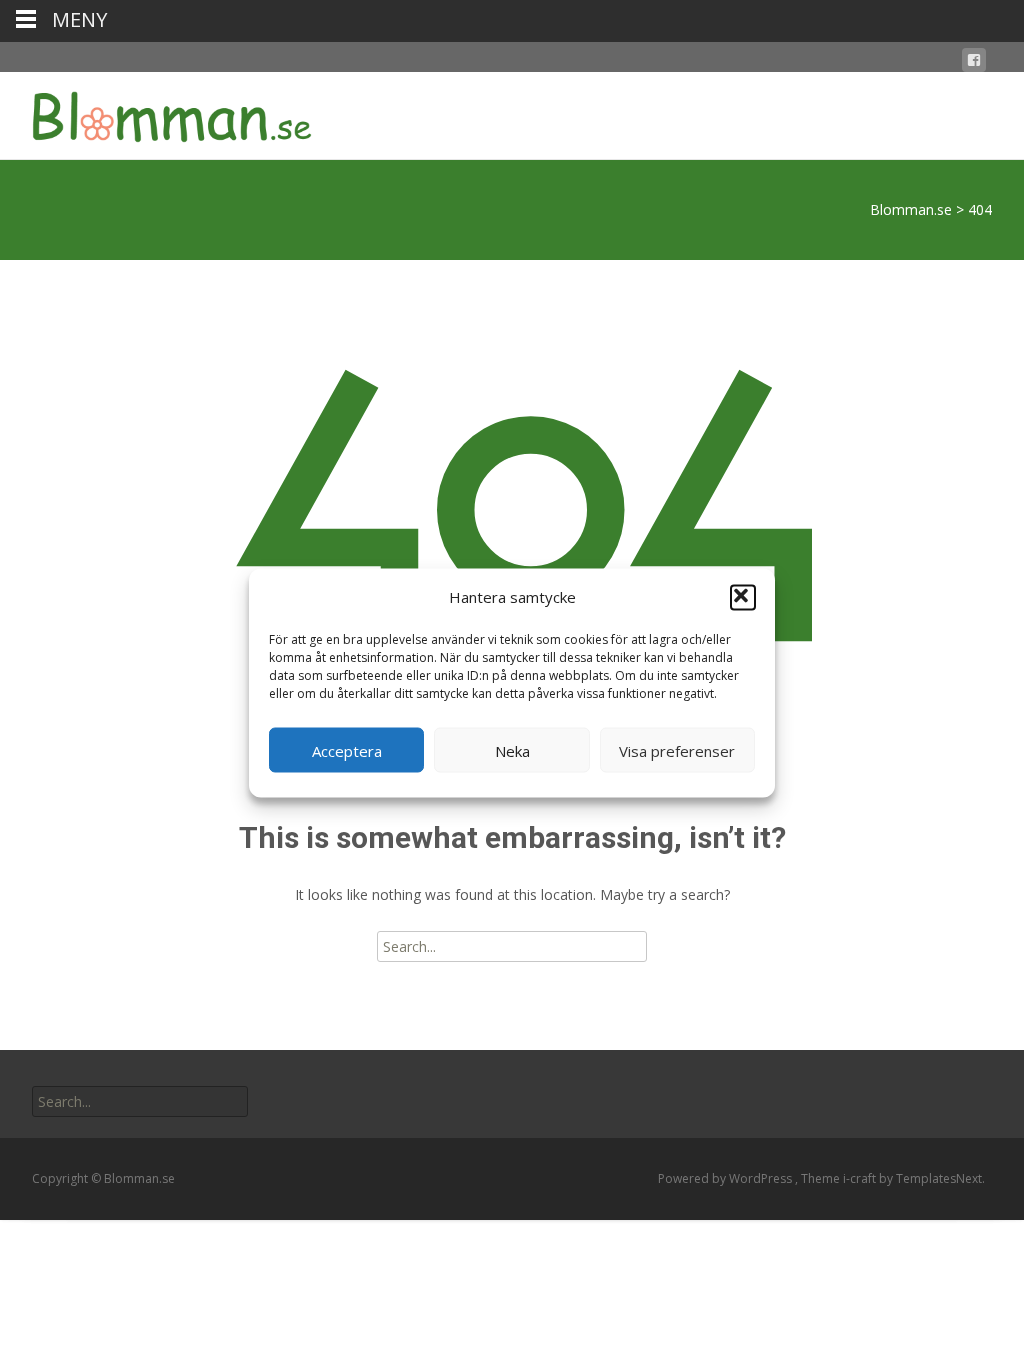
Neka (512, 750)
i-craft (861, 1178)
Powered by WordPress (726, 1178)
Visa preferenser (677, 750)
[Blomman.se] (156, 112)
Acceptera (347, 750)
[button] (743, 597)
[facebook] (974, 63)
